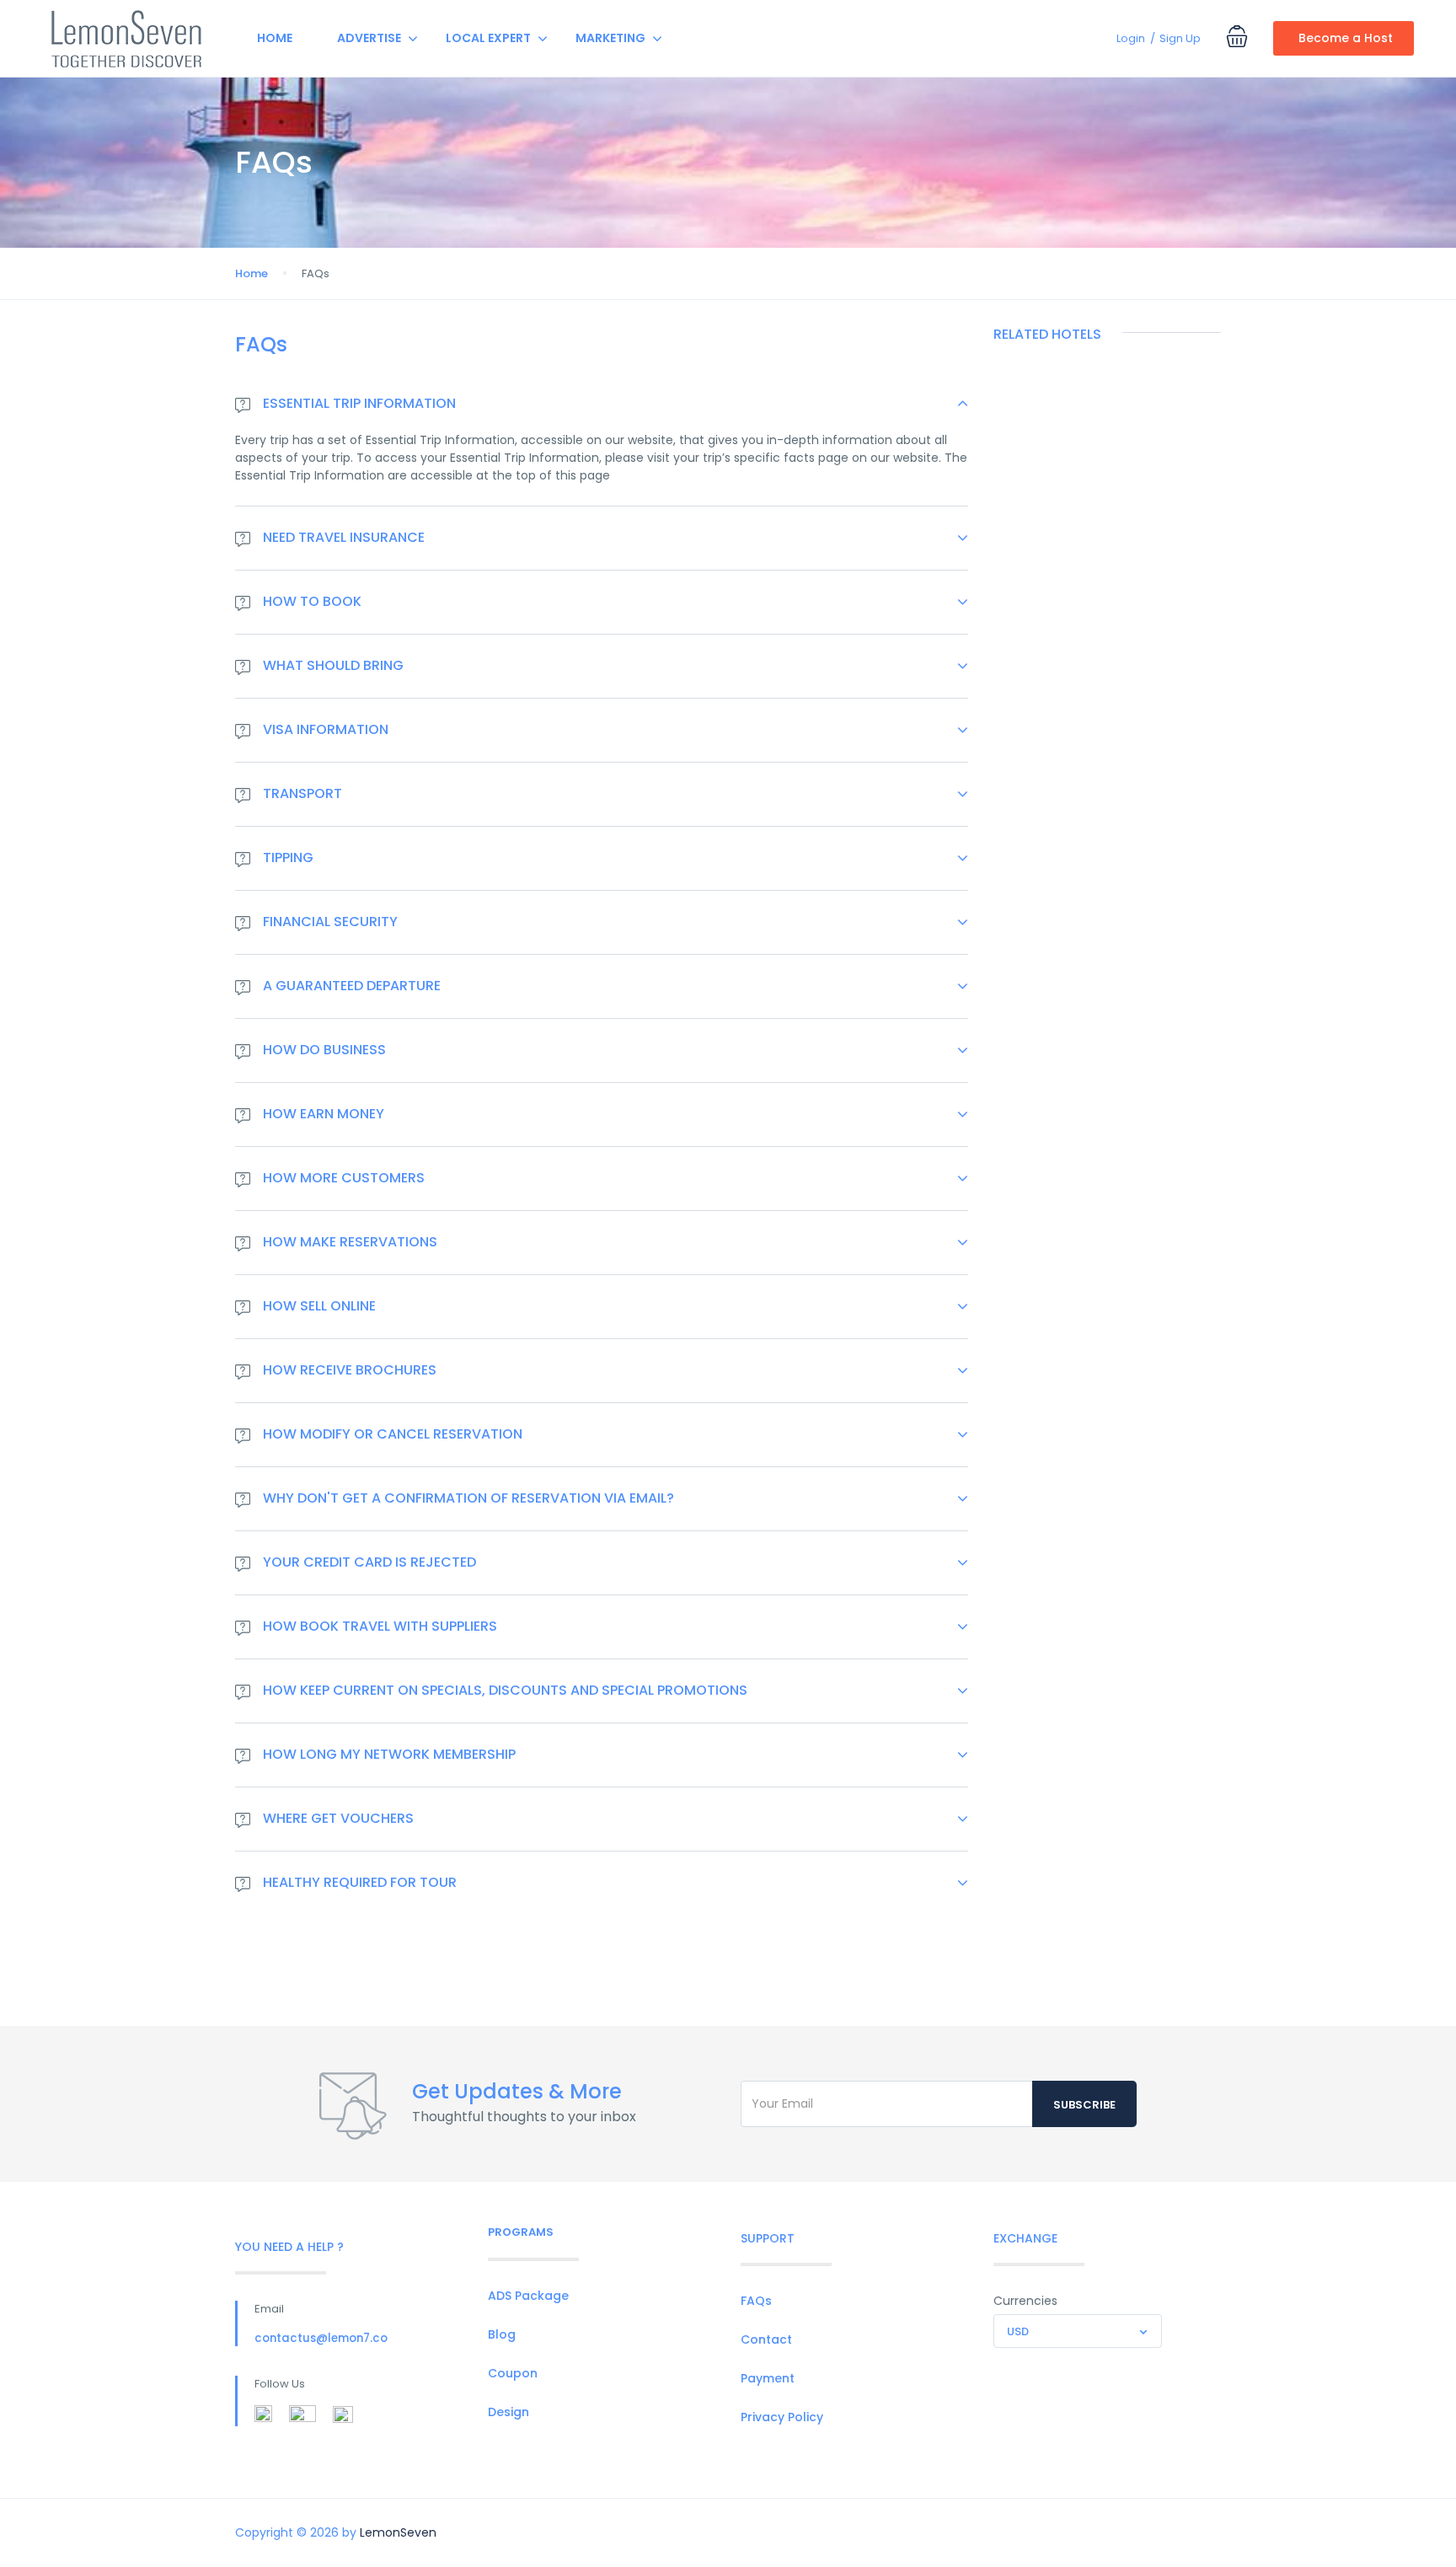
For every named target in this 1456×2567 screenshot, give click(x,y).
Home (275, 38)
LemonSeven (398, 2532)
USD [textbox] (1018, 2331)
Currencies (1025, 2301)
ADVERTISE (369, 38)
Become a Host (1346, 38)
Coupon (513, 2373)
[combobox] (1078, 2331)
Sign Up (1180, 38)
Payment (768, 2378)
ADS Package (528, 2296)
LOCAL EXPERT (488, 38)
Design (509, 2412)
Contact (766, 2339)
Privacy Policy (782, 2417)
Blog (502, 2334)
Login (1131, 38)
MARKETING (610, 38)
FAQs (756, 2301)
